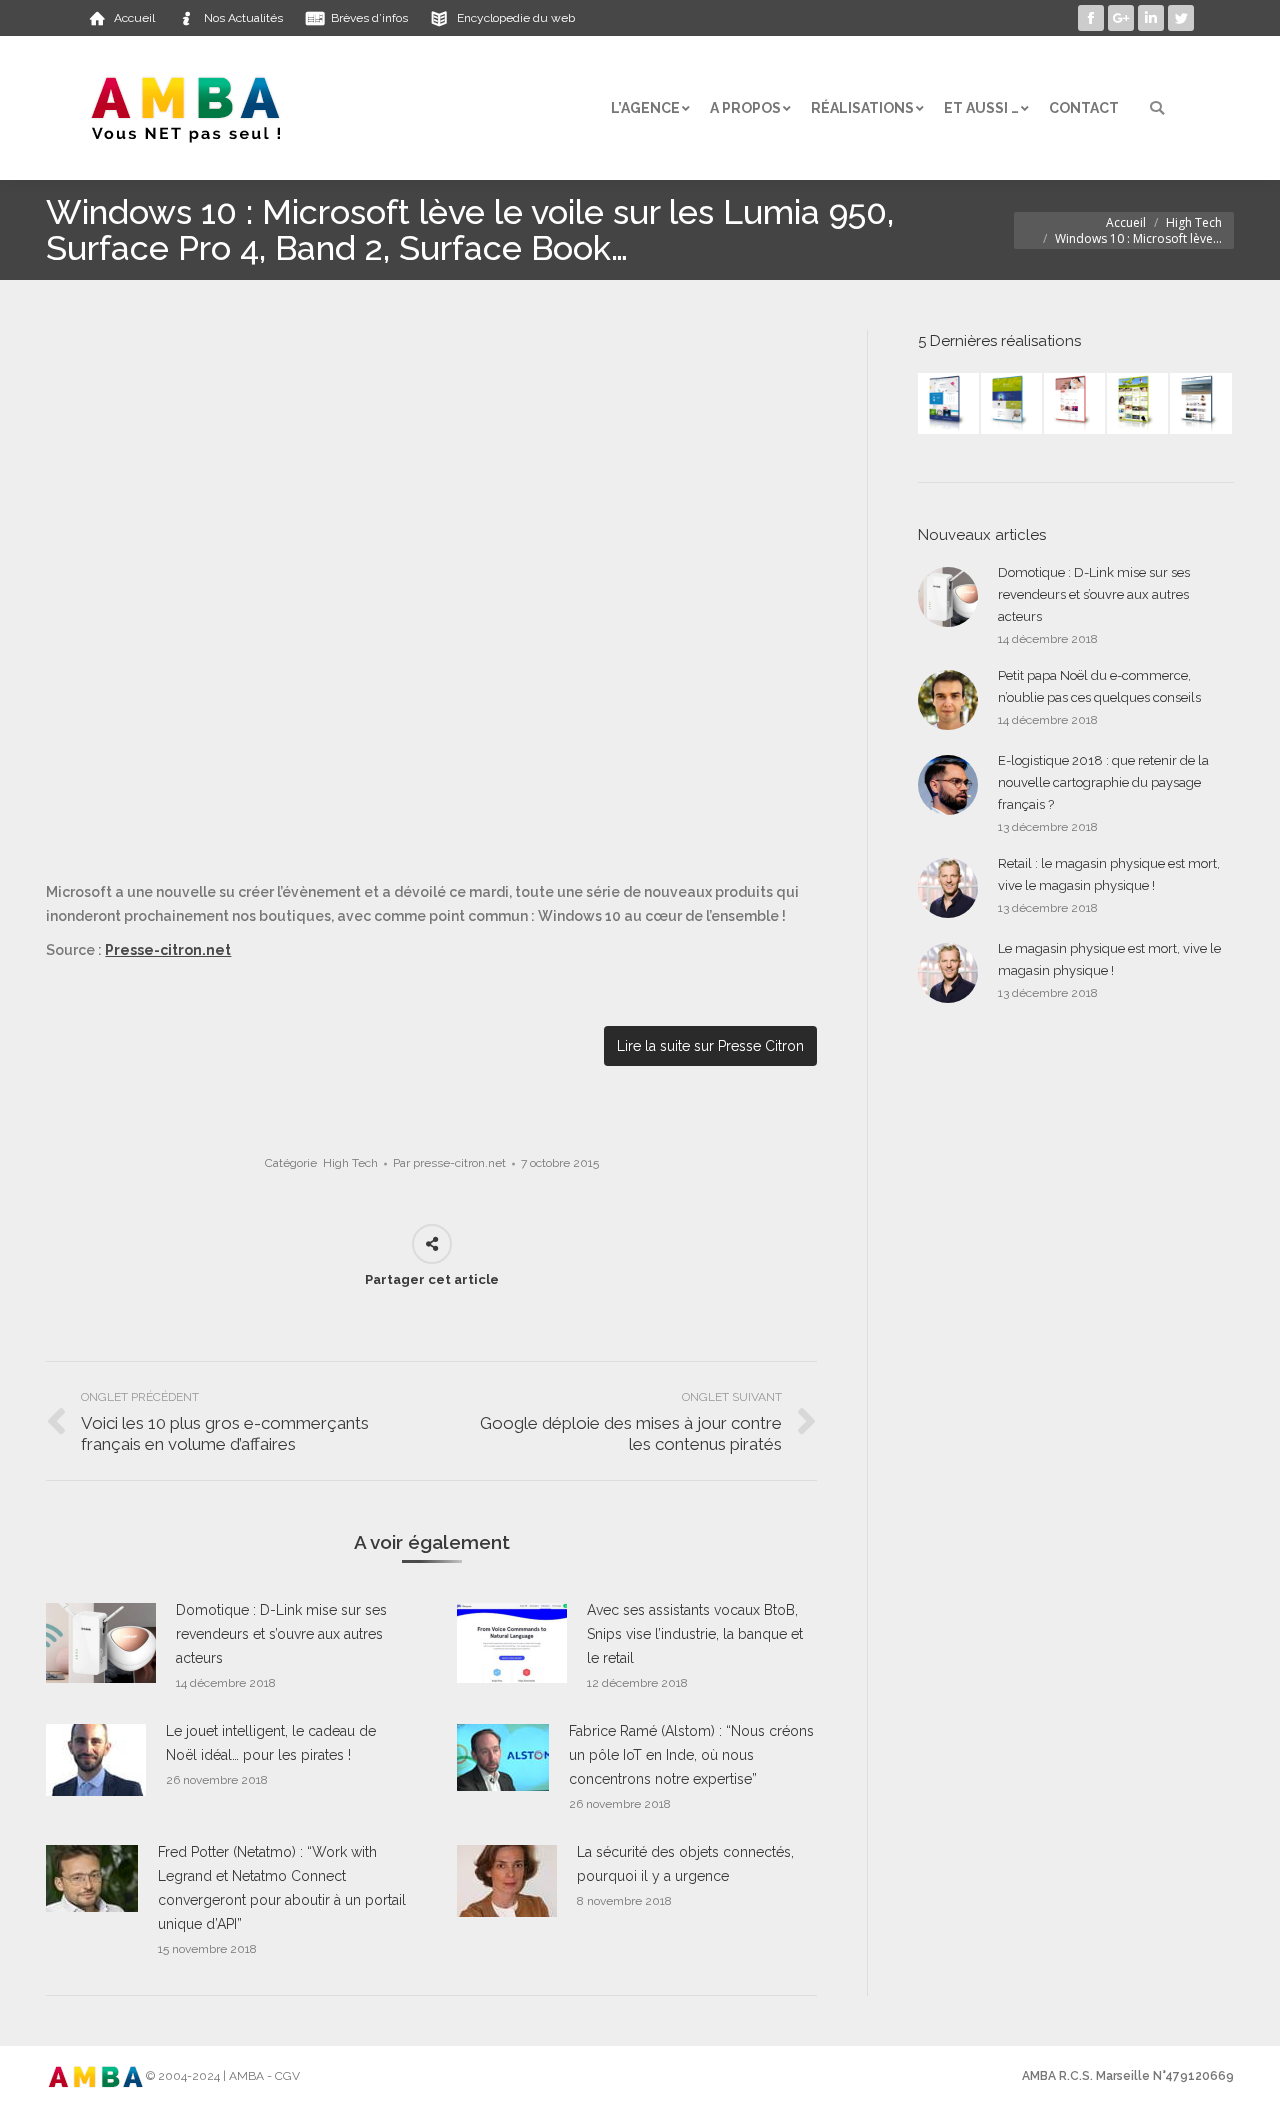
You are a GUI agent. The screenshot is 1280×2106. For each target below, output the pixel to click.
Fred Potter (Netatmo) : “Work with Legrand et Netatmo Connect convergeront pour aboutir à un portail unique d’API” (282, 1888)
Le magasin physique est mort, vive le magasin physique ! (1109, 959)
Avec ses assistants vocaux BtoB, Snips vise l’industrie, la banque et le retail (695, 1634)
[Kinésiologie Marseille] (1201, 404)
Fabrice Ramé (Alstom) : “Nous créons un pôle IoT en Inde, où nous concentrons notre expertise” (691, 1755)
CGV (287, 2076)
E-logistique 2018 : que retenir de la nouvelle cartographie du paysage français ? (1103, 782)
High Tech (1194, 222)
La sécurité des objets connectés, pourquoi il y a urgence (685, 1864)
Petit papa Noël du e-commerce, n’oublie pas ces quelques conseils (1099, 686)
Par (449, 1163)
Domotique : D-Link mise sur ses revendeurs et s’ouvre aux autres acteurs (281, 1634)
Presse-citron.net (168, 950)
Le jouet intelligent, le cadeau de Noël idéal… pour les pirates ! (271, 1743)
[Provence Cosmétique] (1075, 404)
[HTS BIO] (1012, 404)
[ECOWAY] (949, 404)
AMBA (246, 2076)
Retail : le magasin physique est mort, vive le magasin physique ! (1109, 874)
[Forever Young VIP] (1138, 404)
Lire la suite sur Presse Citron (710, 1046)
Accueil (1126, 222)
